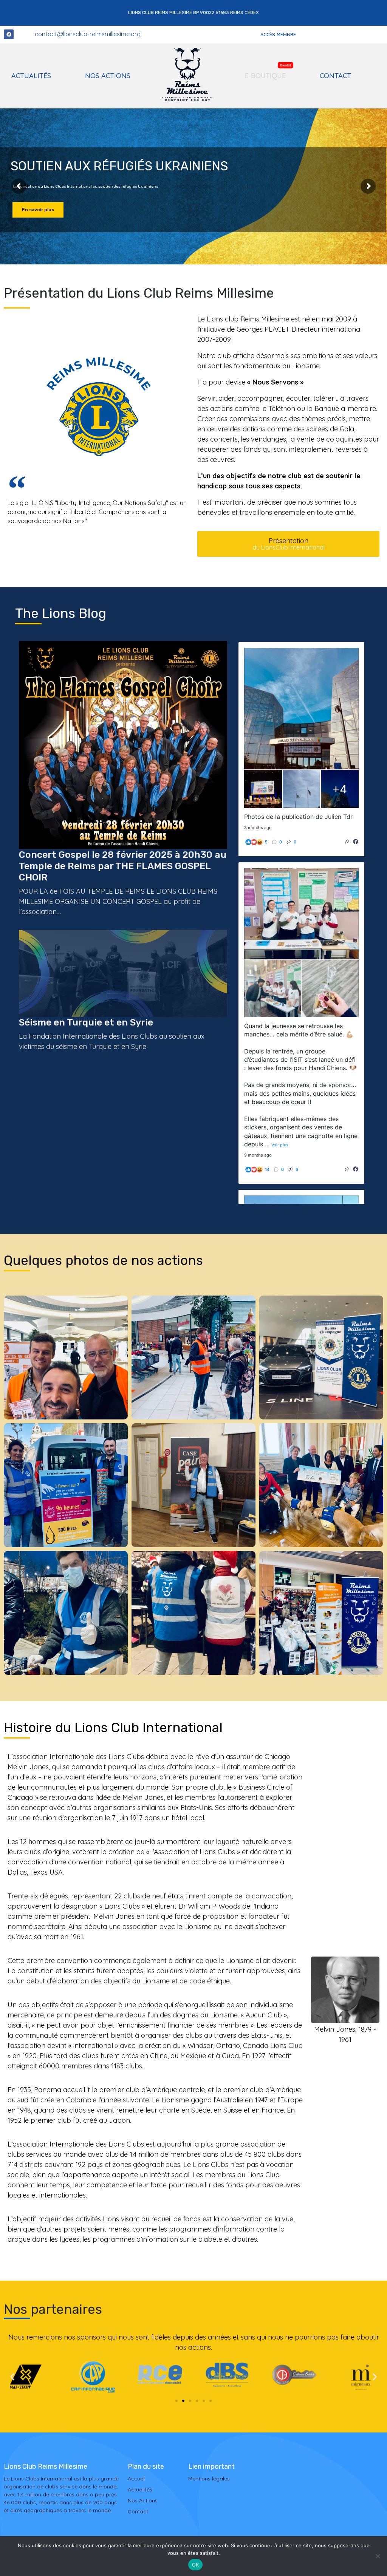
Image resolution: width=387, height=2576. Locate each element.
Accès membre (278, 34)
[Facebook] (9, 34)
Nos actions (108, 76)
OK (196, 2565)
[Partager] (347, 842)
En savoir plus (38, 210)
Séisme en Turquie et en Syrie (86, 1022)
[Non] (378, 2556)
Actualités (31, 76)
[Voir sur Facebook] (356, 842)
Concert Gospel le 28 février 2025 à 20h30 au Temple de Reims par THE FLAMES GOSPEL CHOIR (123, 866)
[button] (12, 2377)
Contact (335, 76)
